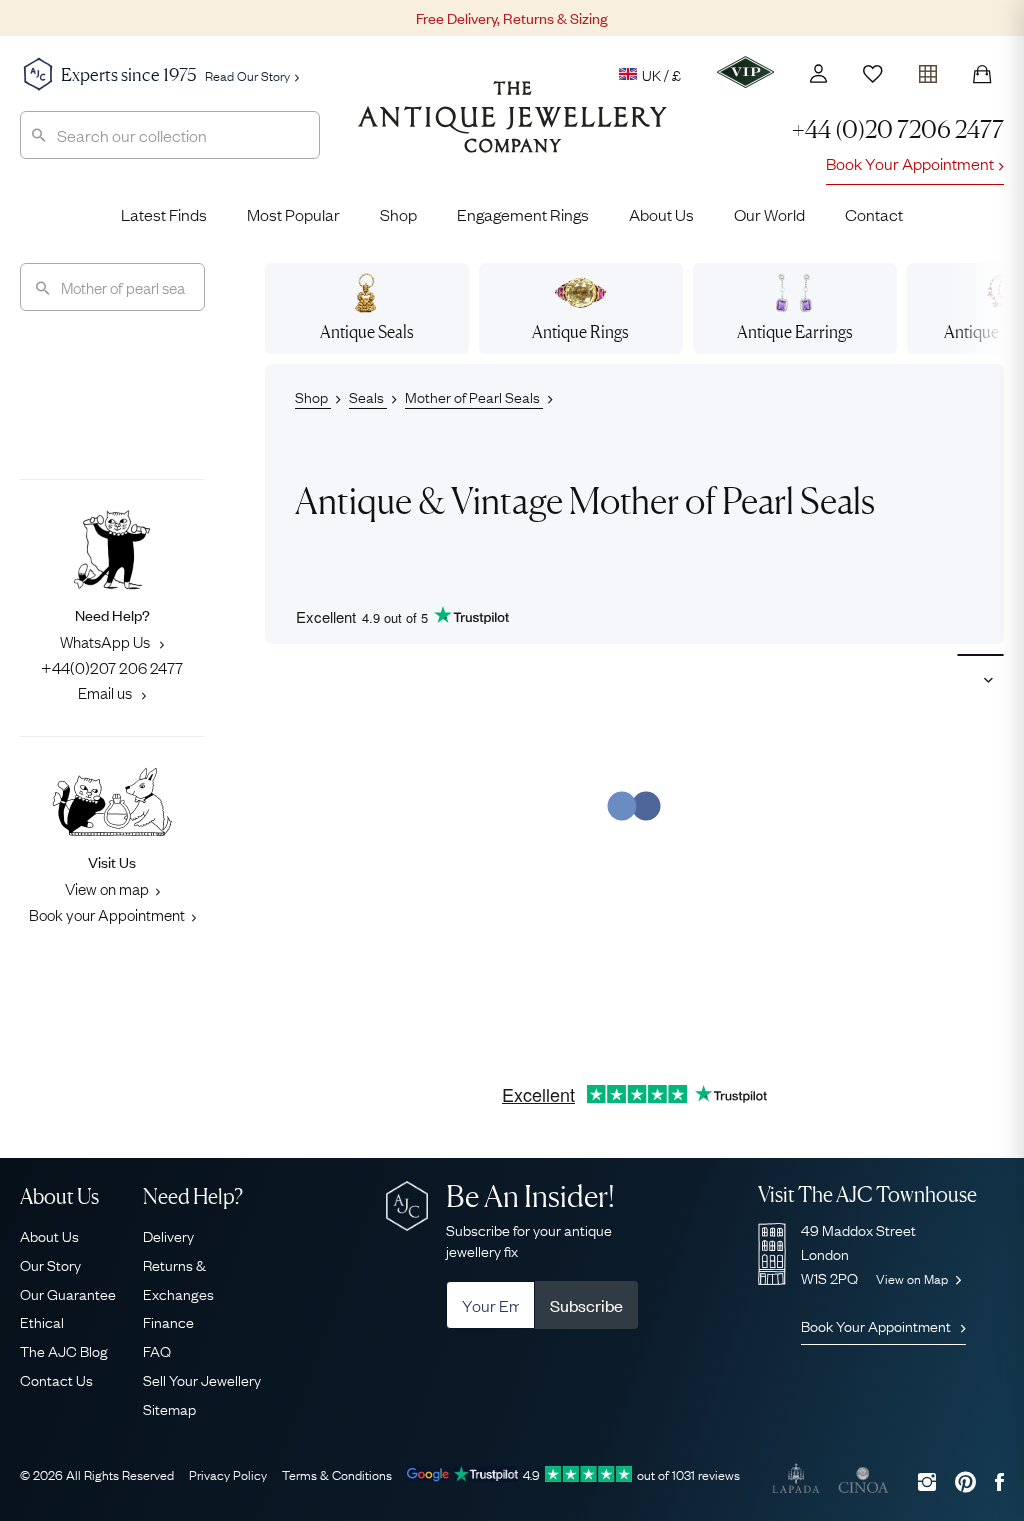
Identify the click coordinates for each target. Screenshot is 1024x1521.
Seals (367, 331)
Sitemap (169, 1408)
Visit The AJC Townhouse (867, 1194)
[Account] (818, 73)
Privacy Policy (228, 1474)
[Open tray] (928, 69)
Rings (580, 331)
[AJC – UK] (512, 132)
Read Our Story (247, 75)
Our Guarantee (68, 1293)
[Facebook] (999, 1481)
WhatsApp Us (106, 641)
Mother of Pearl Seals (474, 396)
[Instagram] (927, 1481)
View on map (107, 888)
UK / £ (661, 74)
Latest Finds (164, 214)
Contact (874, 214)
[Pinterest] (965, 1481)
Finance (168, 1321)
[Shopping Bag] (982, 74)
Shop (398, 214)
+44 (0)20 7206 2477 (898, 129)
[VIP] (745, 72)
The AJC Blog (64, 1350)
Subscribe (586, 1305)
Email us (106, 692)
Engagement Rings (523, 214)
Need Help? (193, 1196)
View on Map (913, 1278)
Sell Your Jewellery (202, 1379)
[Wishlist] (873, 74)
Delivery (168, 1235)
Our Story (50, 1264)
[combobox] (170, 135)
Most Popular (293, 214)
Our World (769, 214)
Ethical (42, 1321)
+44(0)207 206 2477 (112, 667)
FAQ (157, 1350)
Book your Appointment (107, 914)
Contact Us (56, 1379)
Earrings (795, 331)
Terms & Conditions (337, 1474)
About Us (661, 214)
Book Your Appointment (910, 163)
